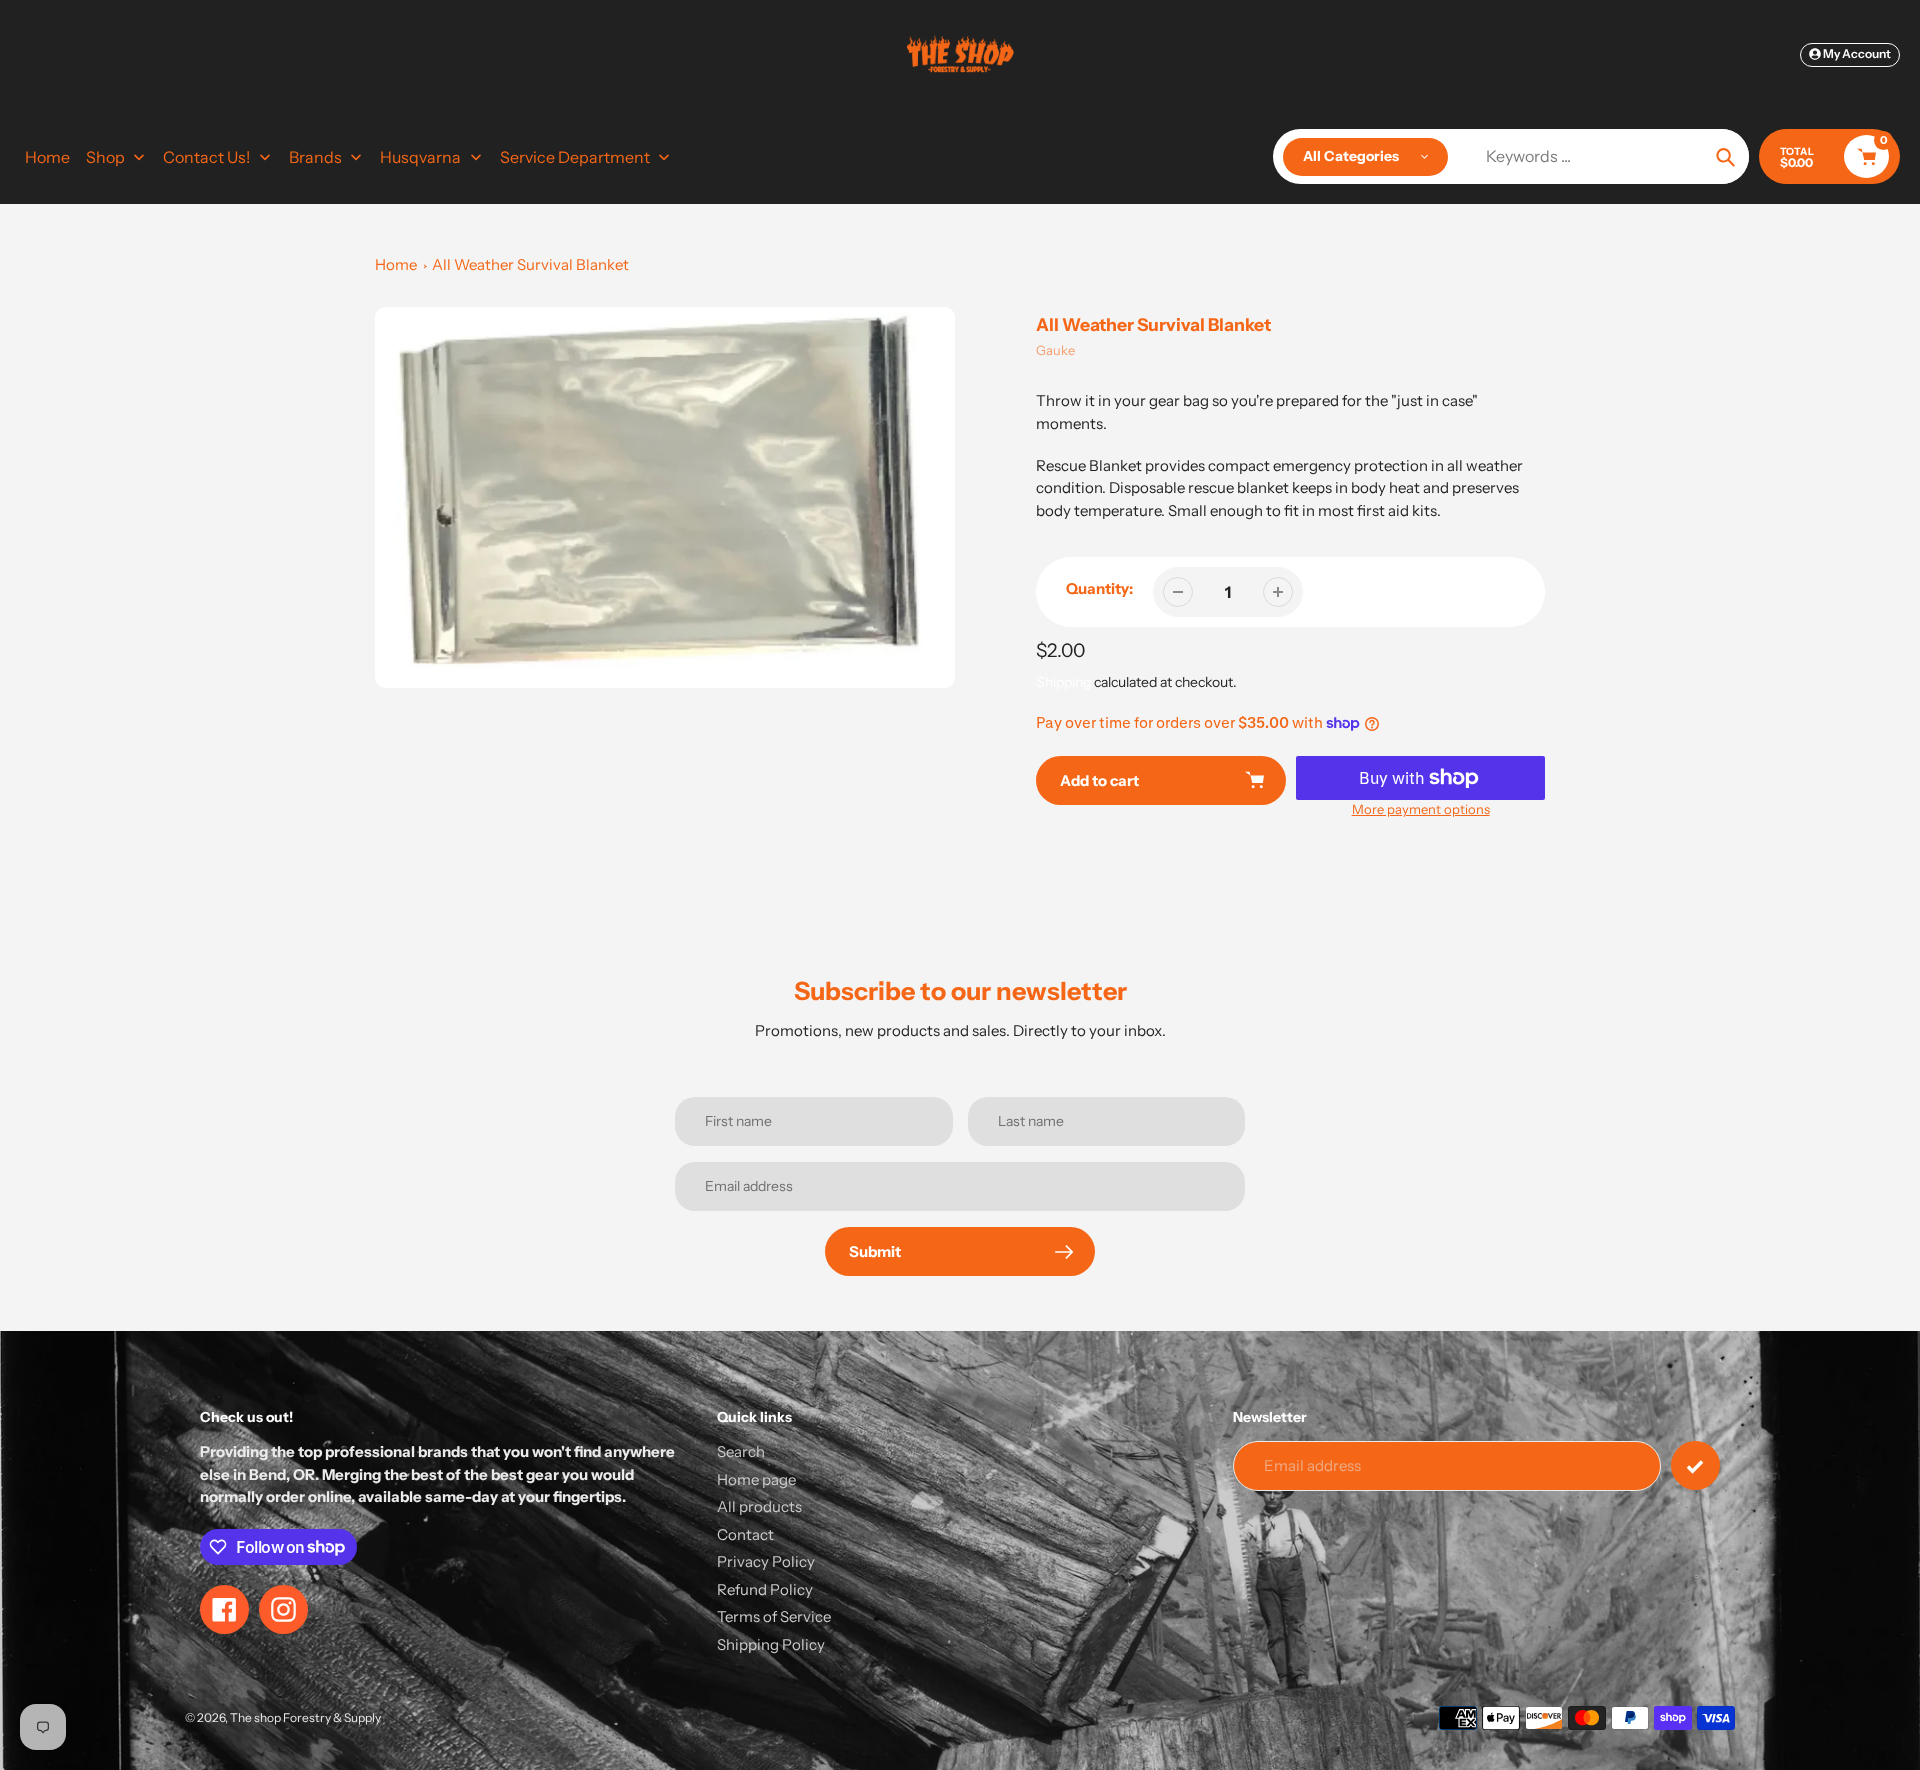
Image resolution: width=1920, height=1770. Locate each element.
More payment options (1421, 809)
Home (396, 264)
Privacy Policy (766, 1561)
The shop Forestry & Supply (305, 1717)
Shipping (1063, 682)
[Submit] (1695, 1465)
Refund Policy (765, 1589)
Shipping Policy (771, 1644)
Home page (756, 1479)
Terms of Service (774, 1616)
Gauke (1055, 350)
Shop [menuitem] (105, 157)
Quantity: (1099, 588)
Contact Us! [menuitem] (206, 157)
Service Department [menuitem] (575, 157)
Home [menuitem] (47, 157)
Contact (745, 1534)
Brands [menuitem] (315, 157)
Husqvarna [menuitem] (420, 157)
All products (759, 1506)
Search (741, 1451)
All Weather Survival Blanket (530, 264)
